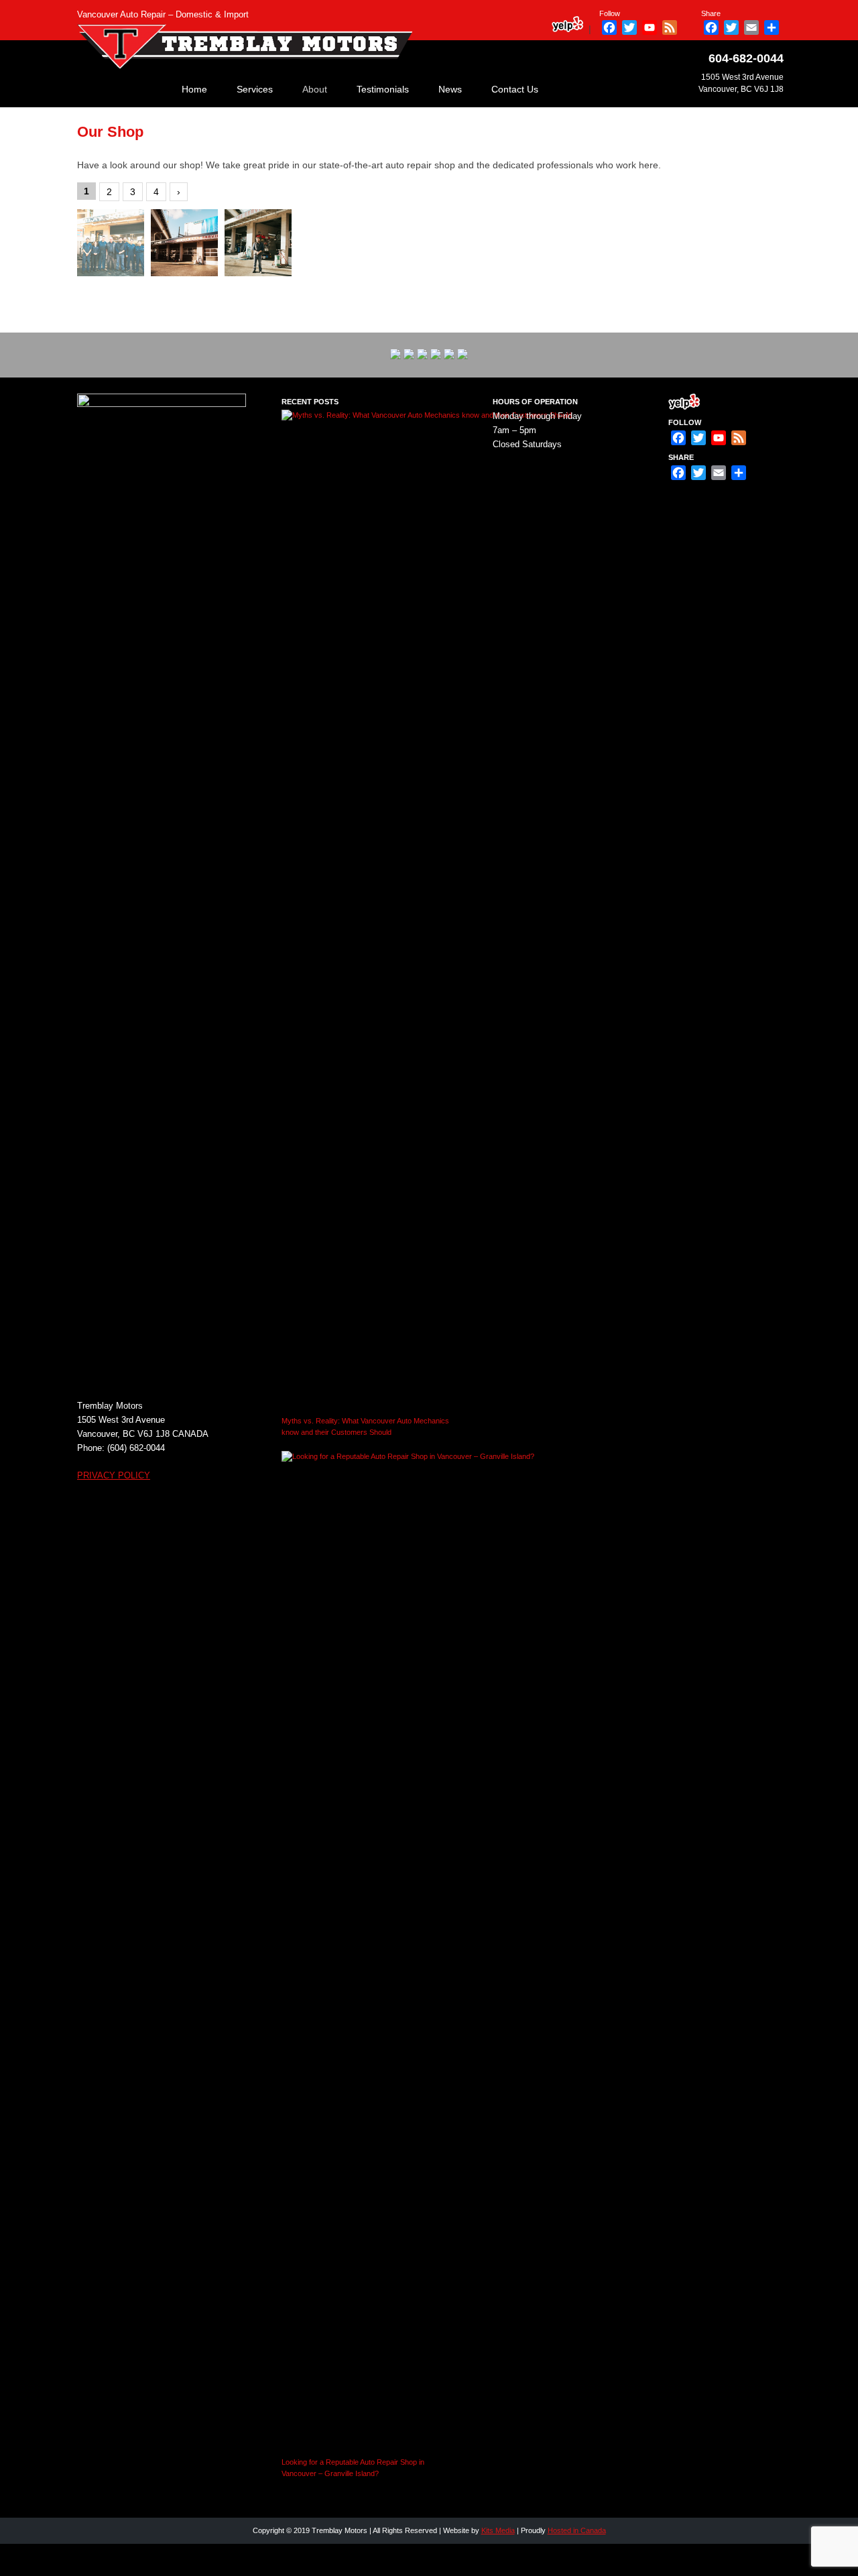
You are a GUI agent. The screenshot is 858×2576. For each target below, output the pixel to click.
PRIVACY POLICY (114, 1475)
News (450, 89)
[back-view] (184, 243)
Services (255, 89)
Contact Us (515, 89)
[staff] (111, 243)
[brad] (258, 243)
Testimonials (383, 89)
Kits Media (498, 2530)
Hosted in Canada (577, 2530)
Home (194, 89)
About (315, 89)
